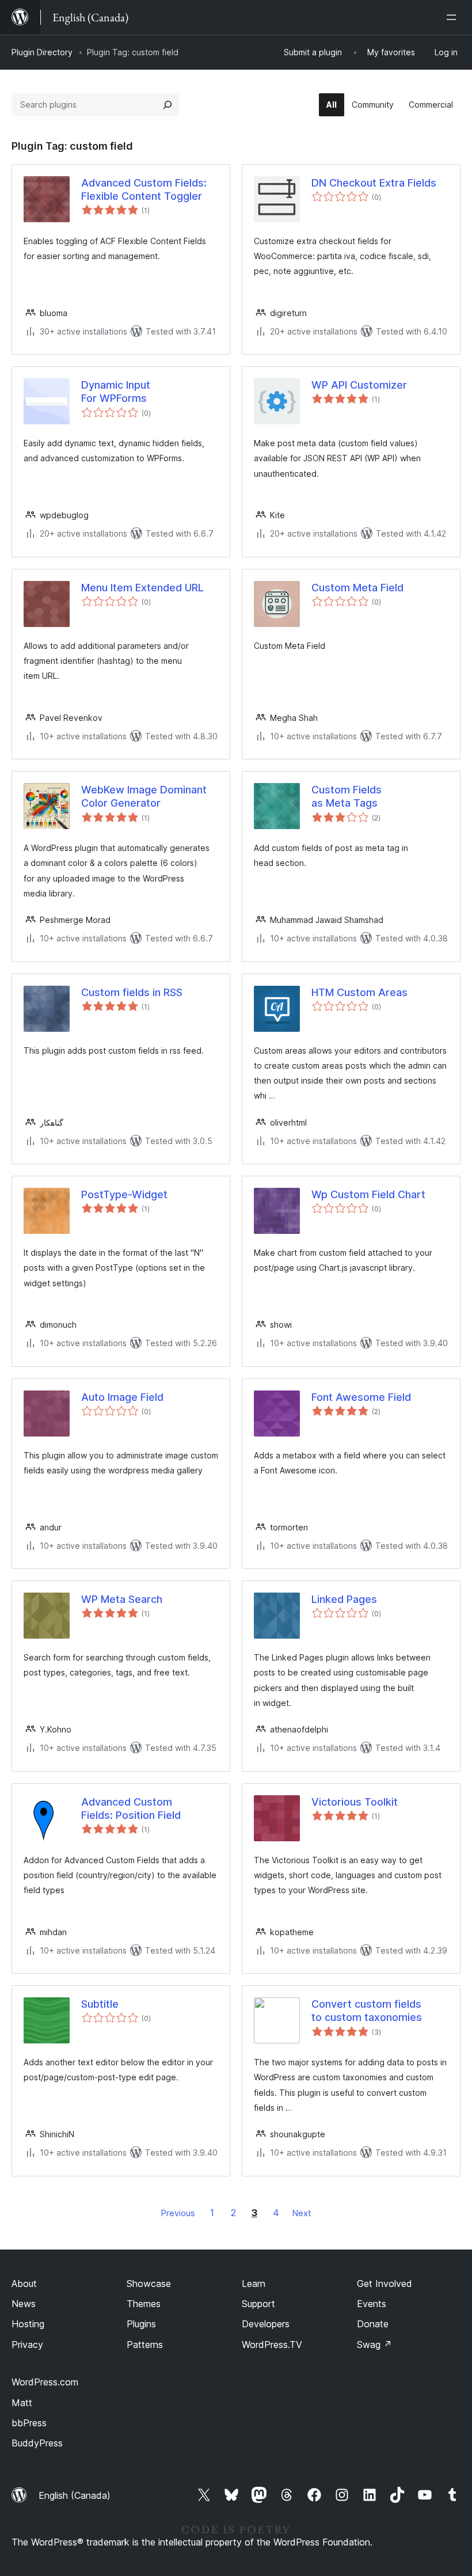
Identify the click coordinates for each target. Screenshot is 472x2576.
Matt (22, 2403)
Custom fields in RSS (132, 992)
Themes (144, 2304)
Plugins (141, 2324)
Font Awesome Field (361, 1397)
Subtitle (100, 2004)
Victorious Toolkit (355, 1802)
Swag (374, 2345)
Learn (254, 2284)
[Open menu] (454, 17)
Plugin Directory (42, 52)
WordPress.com (45, 2382)
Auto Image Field (122, 1397)
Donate (373, 2324)
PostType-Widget (124, 1194)
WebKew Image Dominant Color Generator (144, 796)
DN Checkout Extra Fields (374, 183)
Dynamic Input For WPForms (116, 392)
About (24, 2284)
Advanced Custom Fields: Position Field (131, 1808)
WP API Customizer (359, 385)
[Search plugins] (168, 105)
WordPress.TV (272, 2345)
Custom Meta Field (357, 588)
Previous (178, 2213)
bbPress (29, 2423)
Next (302, 2213)
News (24, 2304)
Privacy (27, 2345)
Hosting (28, 2324)
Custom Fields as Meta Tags (347, 796)
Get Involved (385, 2284)
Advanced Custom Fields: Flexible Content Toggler (144, 189)
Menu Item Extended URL (142, 588)
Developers (266, 2324)
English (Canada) (75, 2495)
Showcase (149, 2284)
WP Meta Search (122, 1599)
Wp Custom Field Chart (368, 1194)
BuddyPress (37, 2443)
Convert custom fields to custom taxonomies (367, 2011)
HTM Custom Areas (359, 992)
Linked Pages (344, 1599)
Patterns (145, 2345)
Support (258, 2304)
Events (372, 2304)
